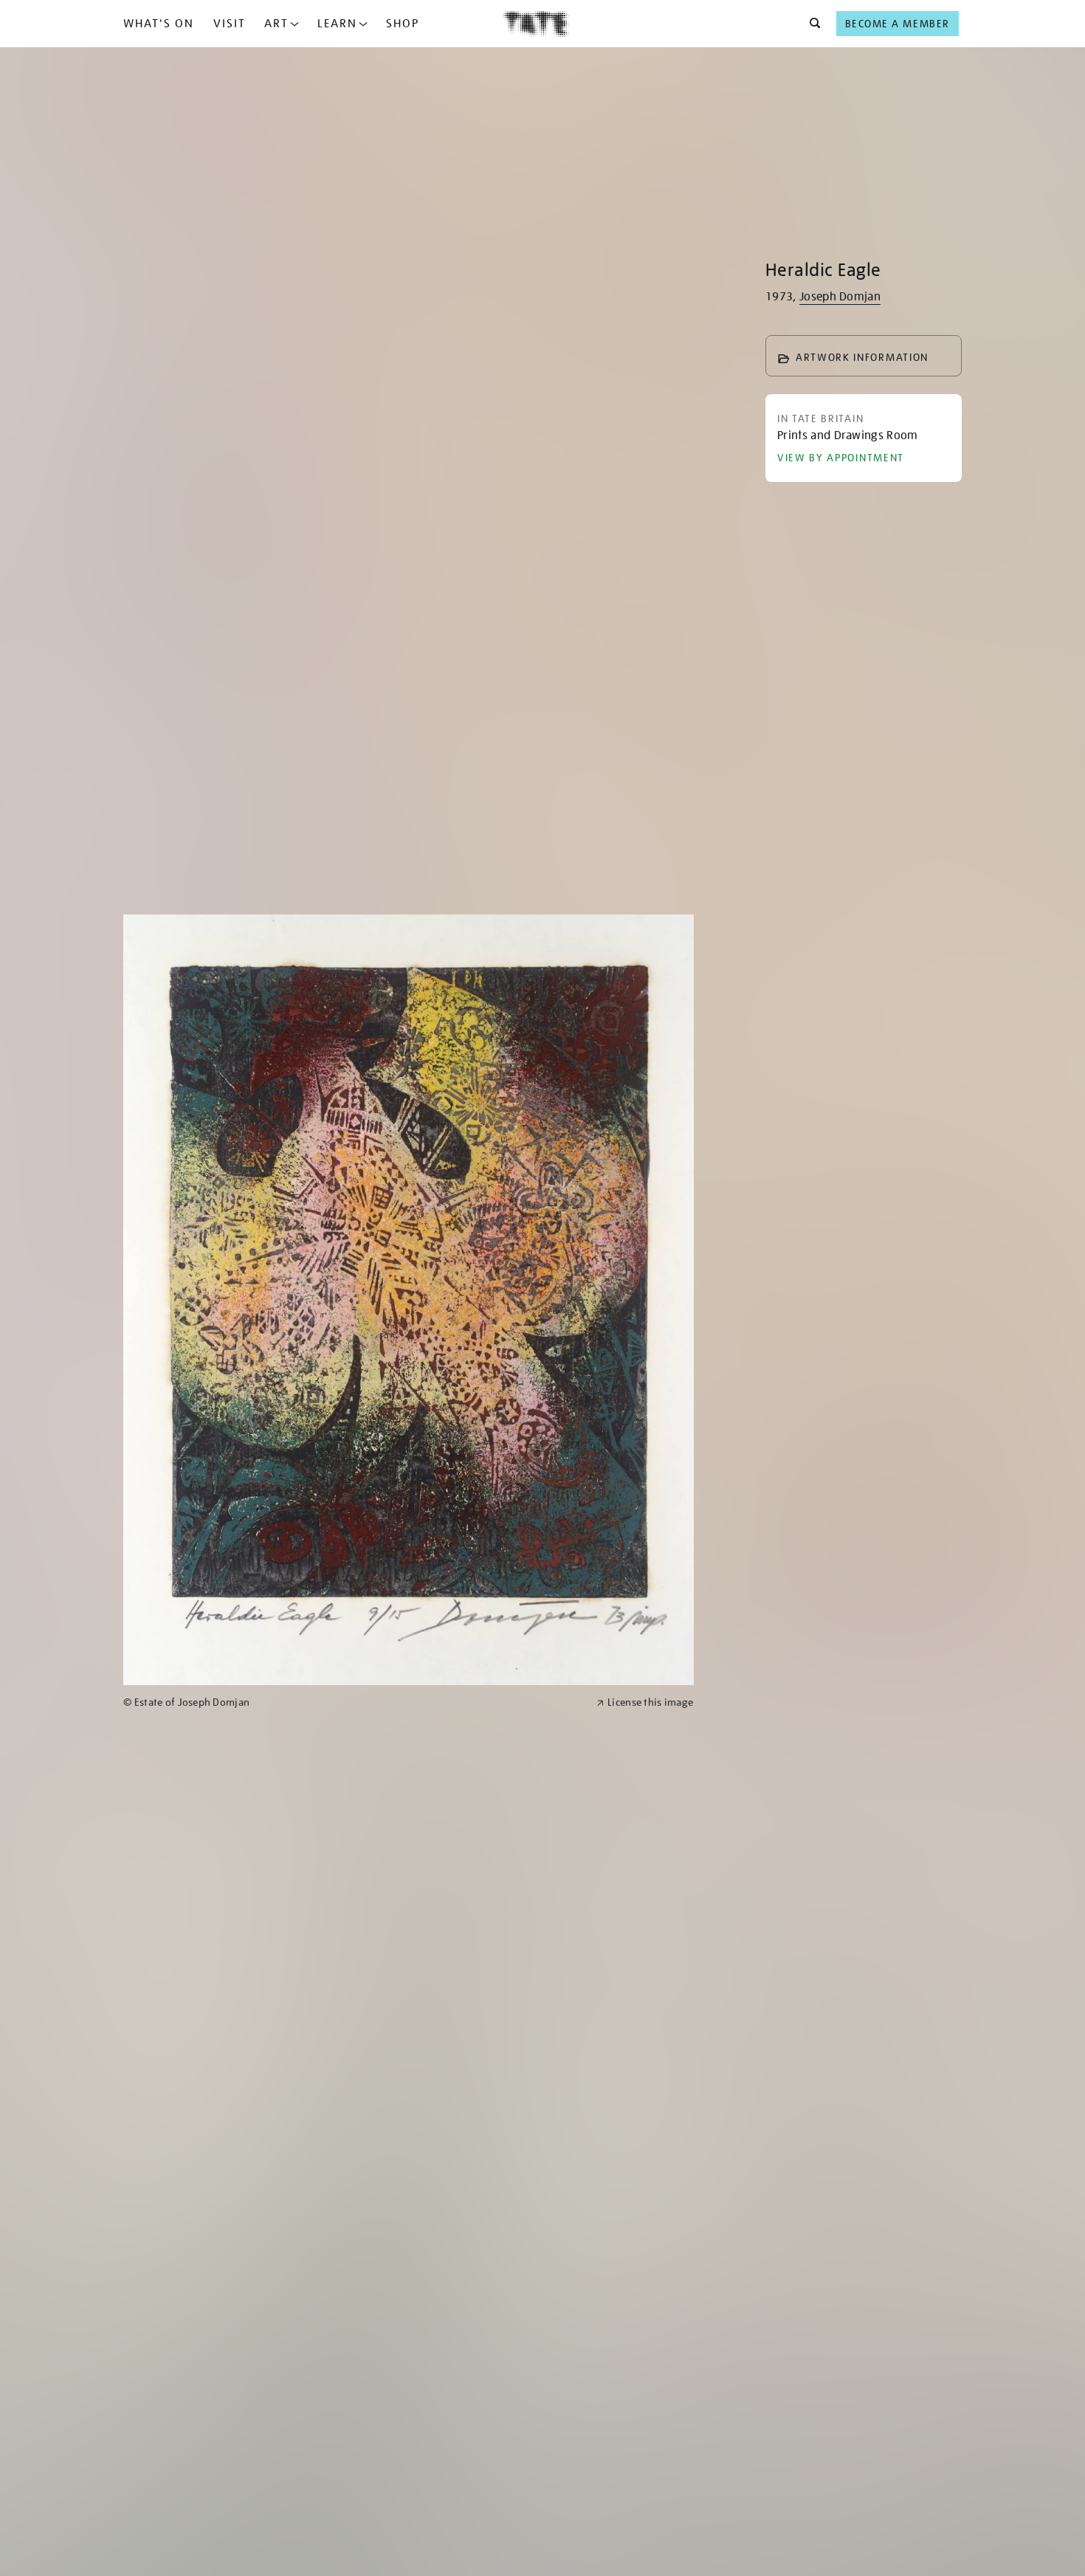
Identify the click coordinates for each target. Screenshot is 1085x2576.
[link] (354, 1702)
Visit (230, 24)
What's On (159, 24)
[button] (811, 24)
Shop (403, 24)
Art (276, 24)
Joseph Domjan (840, 297)
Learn (337, 24)
